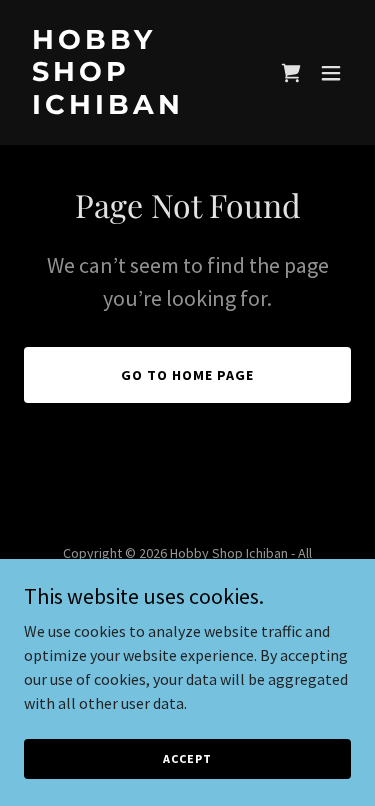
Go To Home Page (187, 375)
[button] (331, 73)
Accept (187, 758)
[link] (138, 108)
